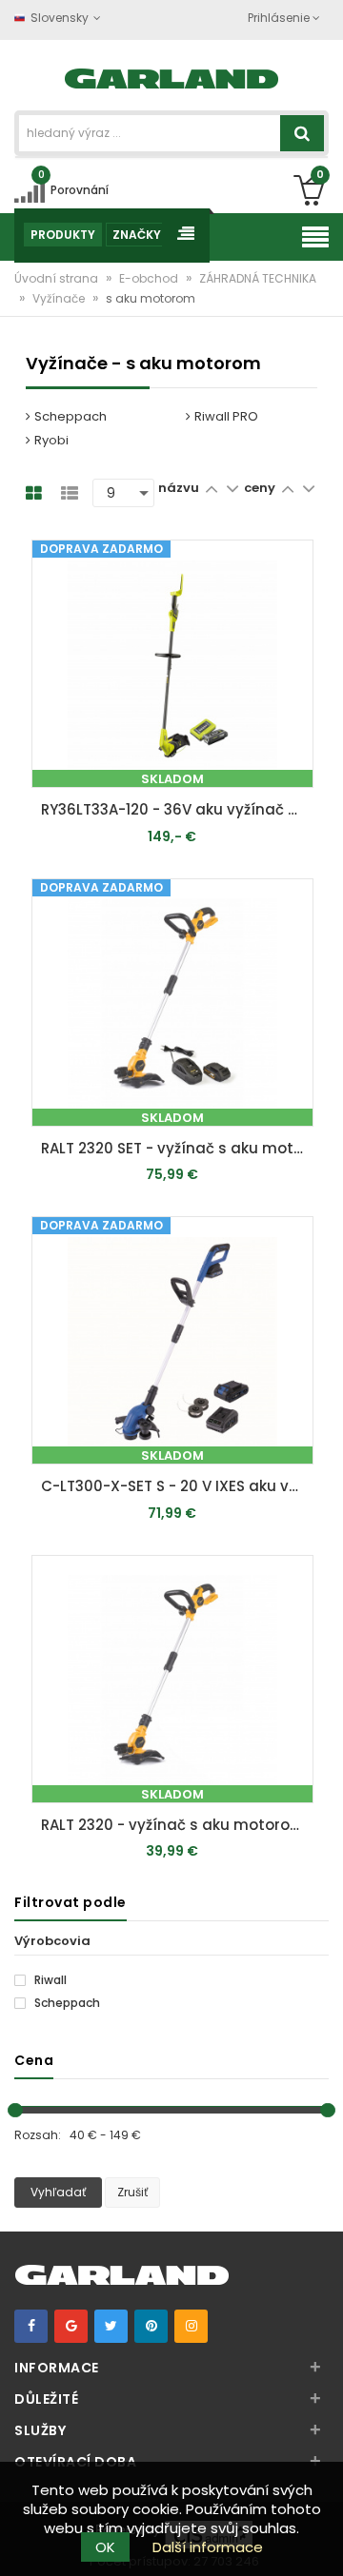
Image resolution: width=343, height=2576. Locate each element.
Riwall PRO (226, 416)
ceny (261, 488)
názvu (179, 488)
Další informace (208, 2547)
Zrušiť (132, 2192)
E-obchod (150, 278)
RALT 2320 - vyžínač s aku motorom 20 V (177, 1825)
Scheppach (71, 416)
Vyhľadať (58, 2192)
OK (105, 2547)
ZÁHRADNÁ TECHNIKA (258, 278)
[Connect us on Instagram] (191, 2326)
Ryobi (51, 440)
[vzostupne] (211, 488)
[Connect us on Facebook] (31, 2326)
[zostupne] (232, 488)
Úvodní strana (58, 278)
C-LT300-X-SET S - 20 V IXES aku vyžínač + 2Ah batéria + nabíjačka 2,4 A (177, 1486)
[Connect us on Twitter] (111, 2326)
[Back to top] (323, 2542)
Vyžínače (60, 298)
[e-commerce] (172, 77)
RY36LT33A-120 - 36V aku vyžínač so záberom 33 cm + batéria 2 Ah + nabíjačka (177, 809)
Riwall (49, 1980)
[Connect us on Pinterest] (151, 2326)
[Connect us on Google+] (71, 2326)
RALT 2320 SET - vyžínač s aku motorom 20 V (177, 1148)
